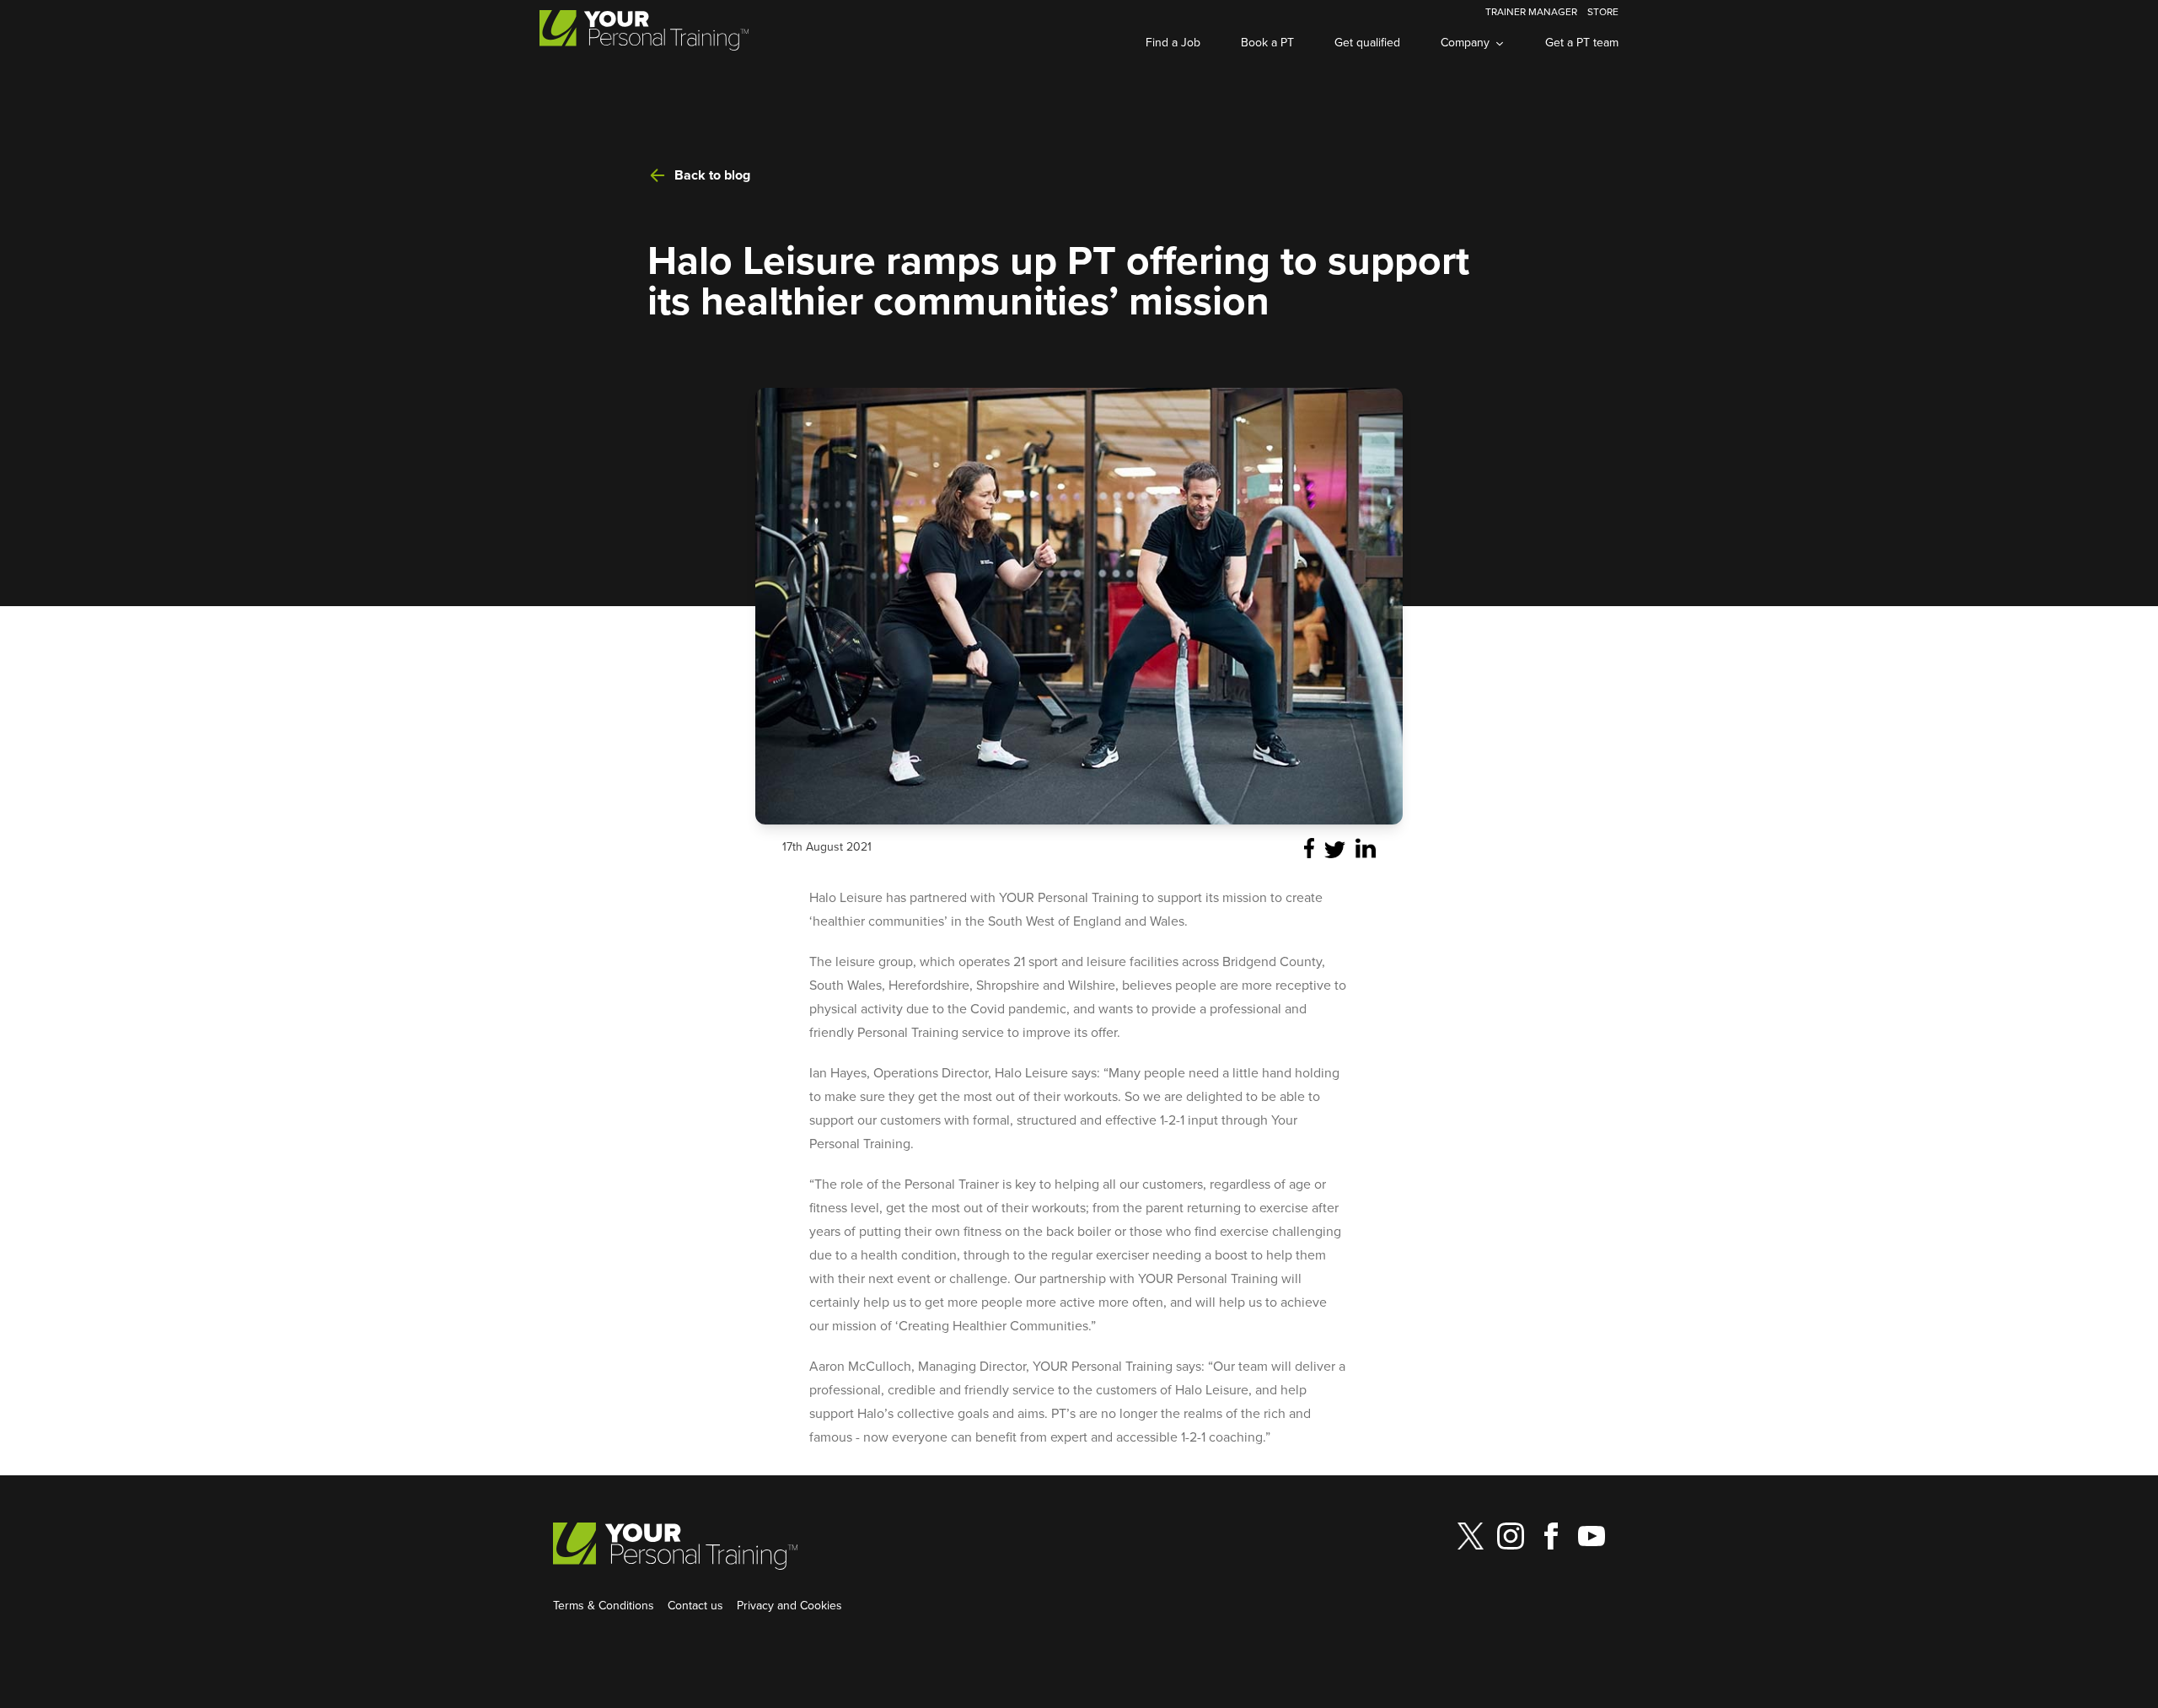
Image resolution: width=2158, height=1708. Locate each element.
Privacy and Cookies (789, 1605)
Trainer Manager (1531, 11)
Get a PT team (1582, 42)
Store (1603, 11)
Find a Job (1173, 42)
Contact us (695, 1605)
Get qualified (1367, 42)
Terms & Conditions (604, 1605)
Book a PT (1267, 42)
